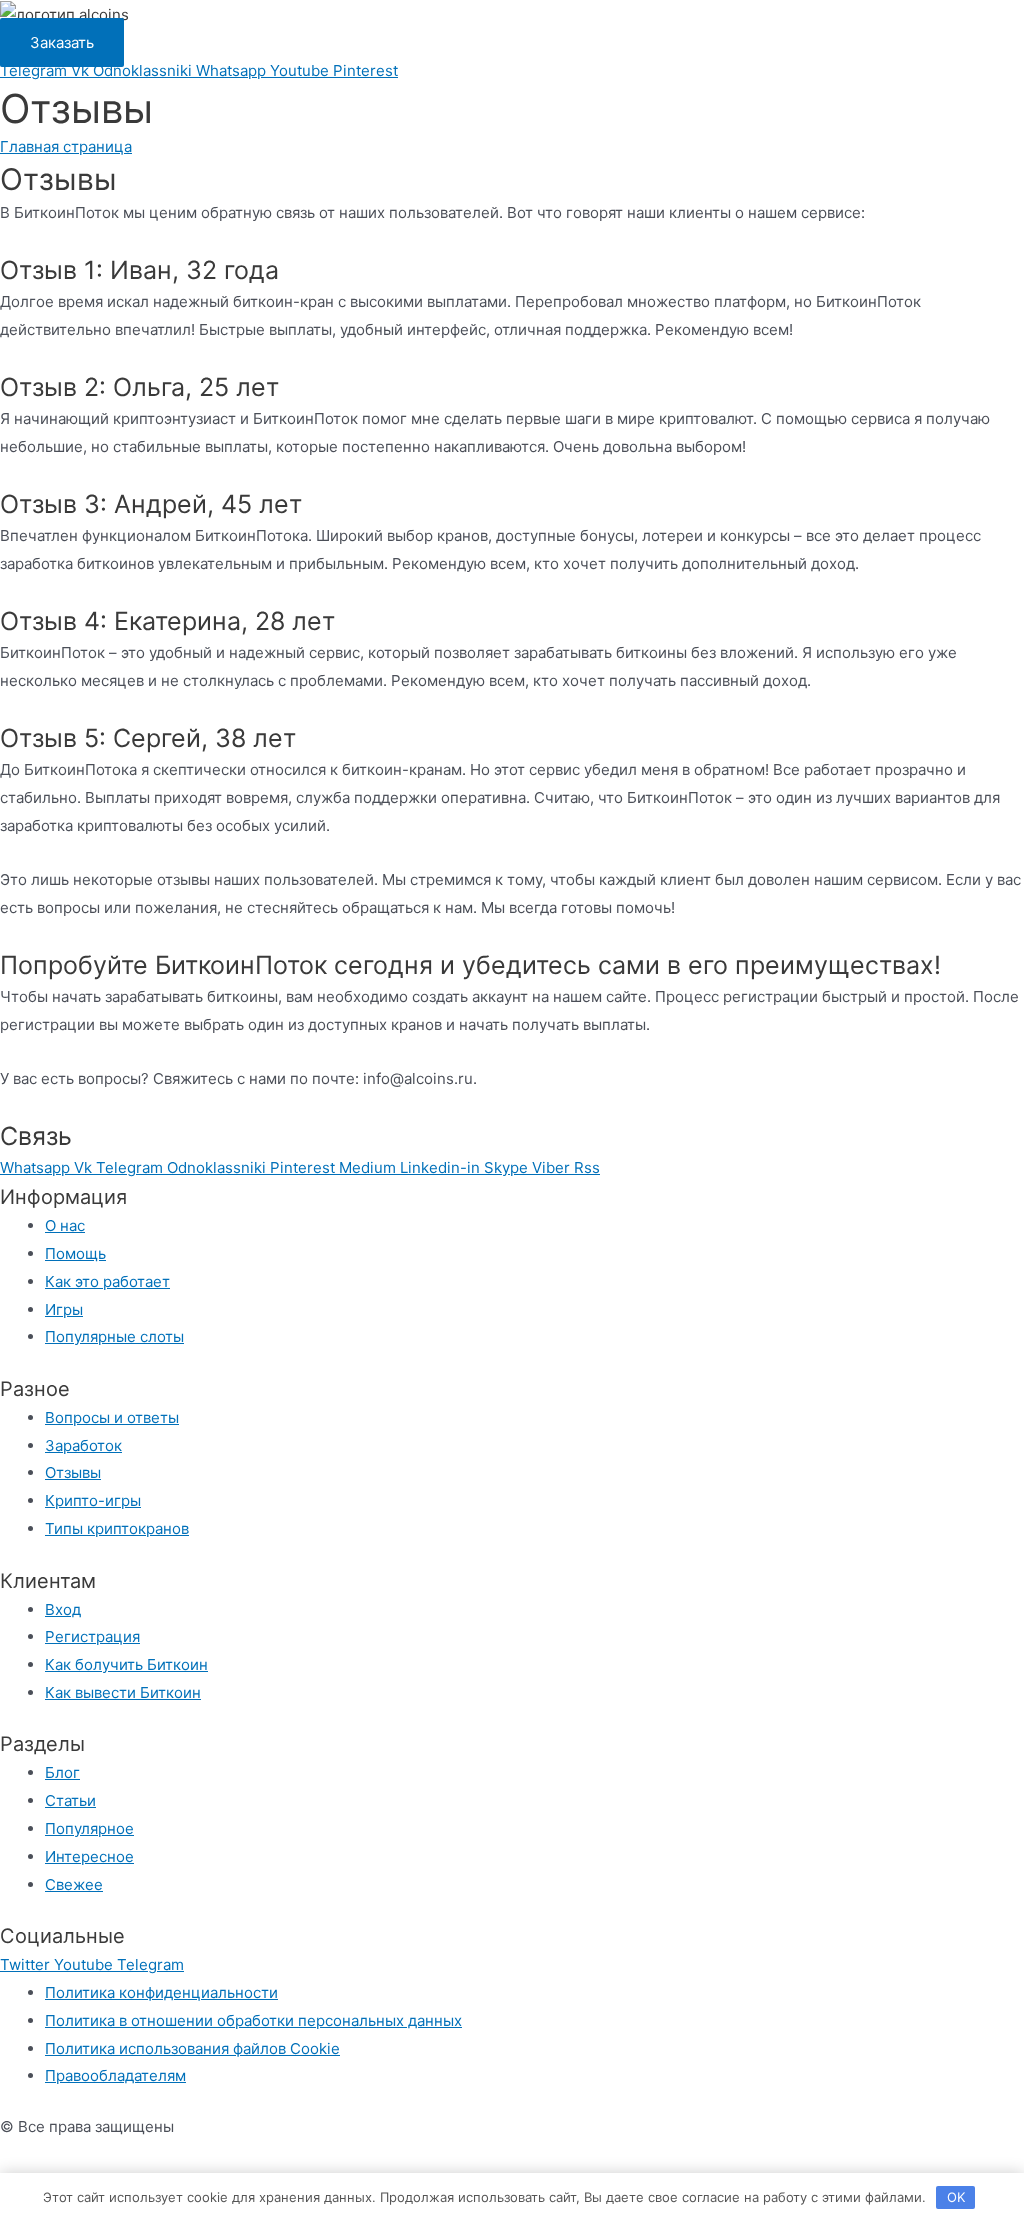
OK (956, 2197)
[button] (62, 42)
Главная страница (66, 146)
